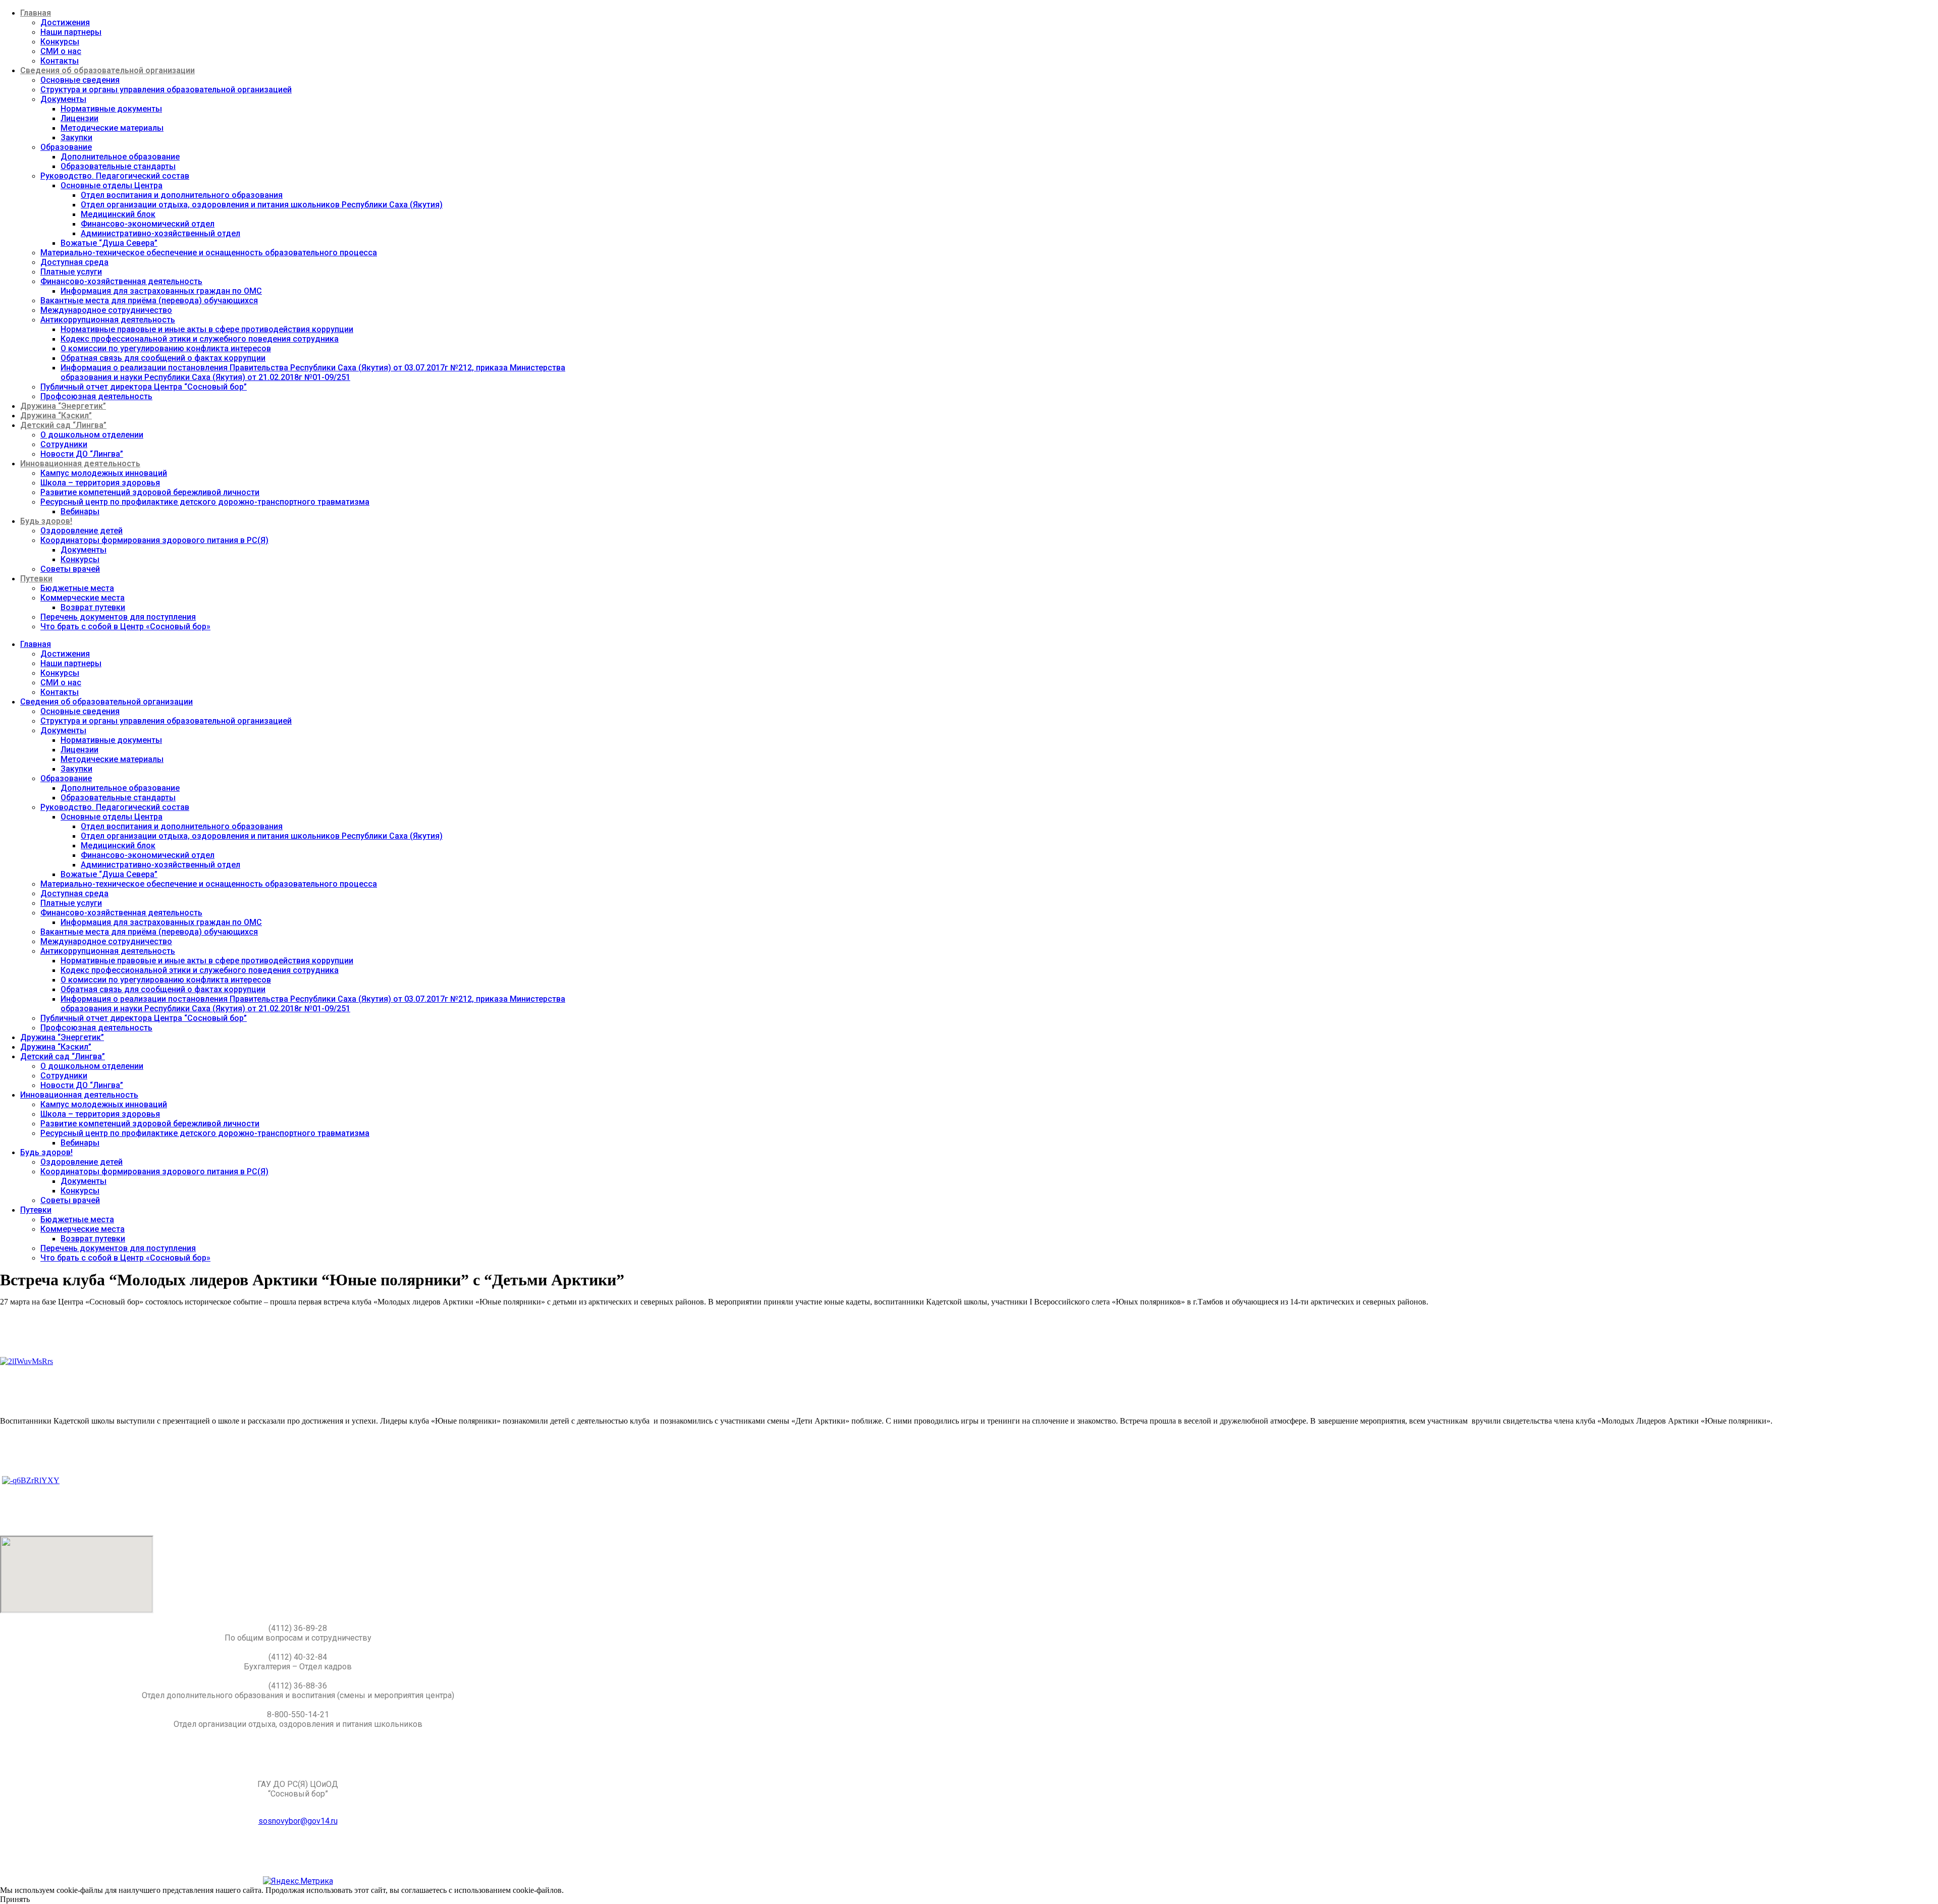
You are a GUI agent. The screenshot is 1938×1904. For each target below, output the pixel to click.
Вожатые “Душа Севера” (109, 243)
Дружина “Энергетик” (63, 406)
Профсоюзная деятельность (96, 396)
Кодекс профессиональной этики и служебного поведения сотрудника (200, 339)
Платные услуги (71, 272)
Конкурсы (60, 42)
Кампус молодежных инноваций (104, 473)
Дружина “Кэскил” (56, 416)
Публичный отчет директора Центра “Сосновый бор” (144, 387)
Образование (66, 147)
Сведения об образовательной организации (107, 70)
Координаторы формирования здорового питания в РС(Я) (154, 540)
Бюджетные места (77, 588)
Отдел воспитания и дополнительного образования (182, 195)
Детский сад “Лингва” (63, 425)
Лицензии (79, 118)
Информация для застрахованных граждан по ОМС (161, 291)
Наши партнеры (71, 32)
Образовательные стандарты (118, 166)
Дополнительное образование (120, 157)
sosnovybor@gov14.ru (298, 1821)
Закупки (76, 138)
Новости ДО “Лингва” (82, 454)
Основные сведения (80, 80)
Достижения (65, 22)
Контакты (60, 61)
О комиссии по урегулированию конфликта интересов (166, 348)
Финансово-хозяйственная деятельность (121, 281)
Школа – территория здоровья (100, 483)
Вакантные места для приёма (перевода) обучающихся (149, 301)
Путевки (36, 579)
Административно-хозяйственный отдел (160, 233)
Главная (36, 13)
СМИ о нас (61, 51)
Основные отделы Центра (112, 185)
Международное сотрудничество (106, 310)
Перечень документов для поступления (118, 617)
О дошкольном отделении (92, 435)
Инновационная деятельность (80, 464)
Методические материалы (112, 128)
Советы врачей (70, 569)
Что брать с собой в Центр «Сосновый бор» (125, 627)
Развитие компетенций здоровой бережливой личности (150, 492)
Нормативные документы (111, 109)
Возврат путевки (93, 607)
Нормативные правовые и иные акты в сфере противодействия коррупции (207, 329)
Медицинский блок (118, 214)
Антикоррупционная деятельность (108, 320)
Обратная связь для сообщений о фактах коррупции (163, 358)
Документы (63, 99)
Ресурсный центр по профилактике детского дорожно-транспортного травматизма (205, 502)
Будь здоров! (46, 521)
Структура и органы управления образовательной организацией (166, 90)
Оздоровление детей (82, 531)
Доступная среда (74, 262)
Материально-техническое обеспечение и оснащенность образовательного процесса (209, 253)
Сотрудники (64, 444)
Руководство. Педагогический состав (115, 176)
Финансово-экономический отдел (148, 224)
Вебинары (80, 511)
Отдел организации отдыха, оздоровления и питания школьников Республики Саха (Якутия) (262, 205)
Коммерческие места (83, 598)
